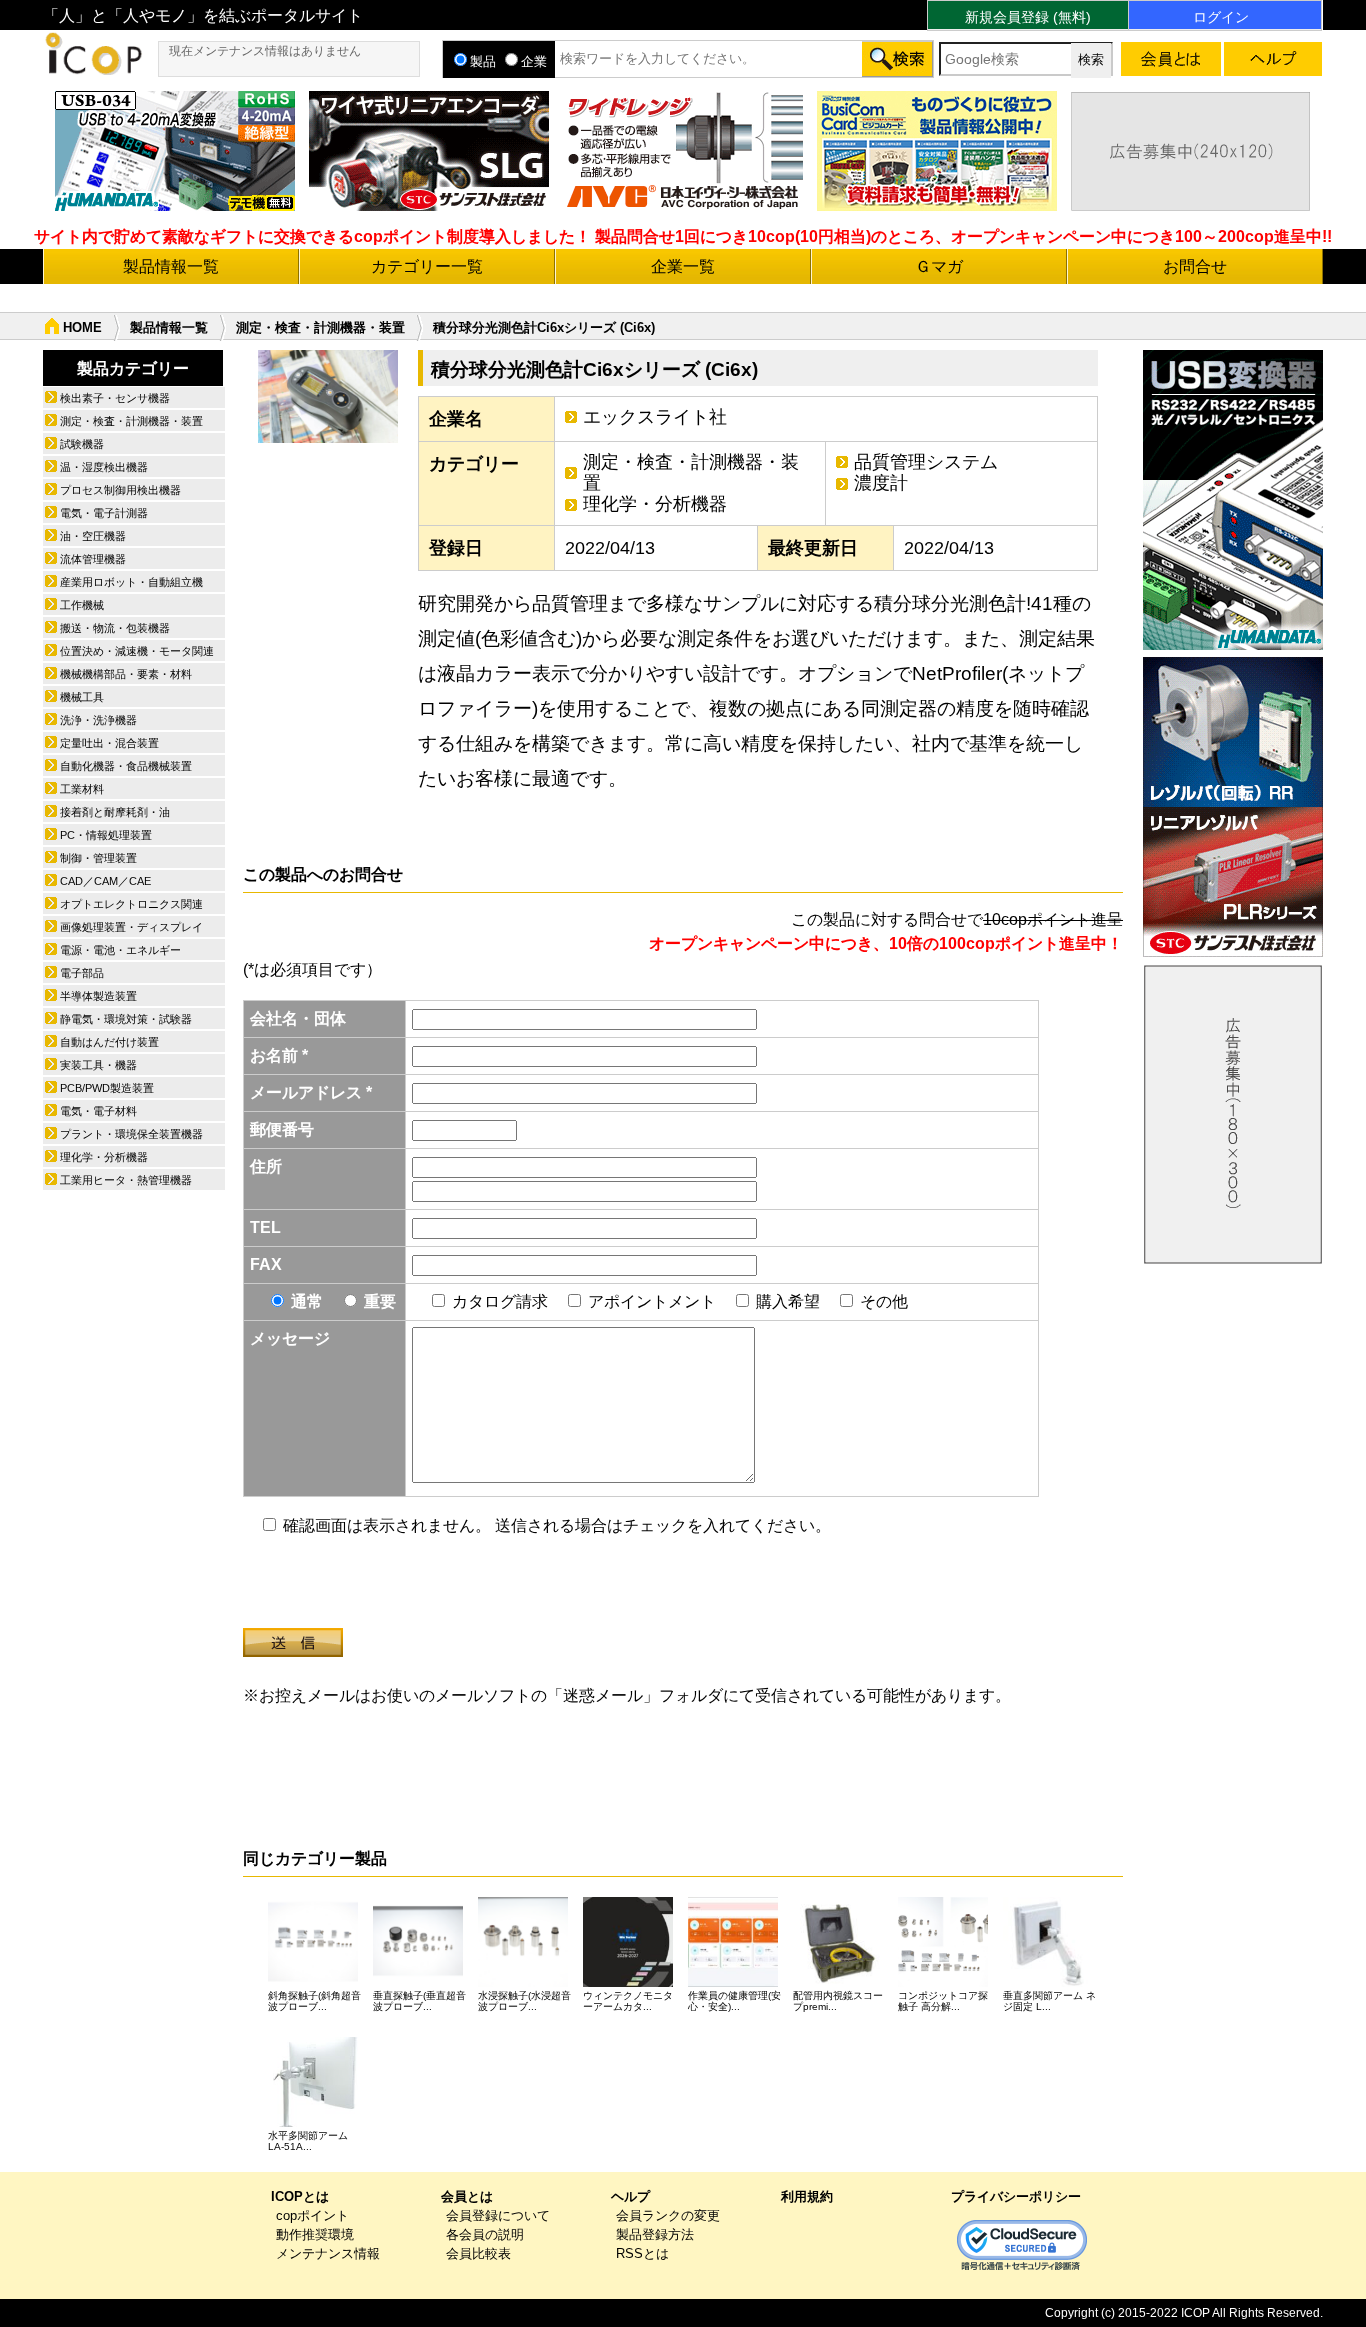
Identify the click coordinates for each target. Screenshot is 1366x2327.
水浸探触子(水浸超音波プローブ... (524, 2001)
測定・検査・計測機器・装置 (320, 327)
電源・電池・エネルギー (120, 950)
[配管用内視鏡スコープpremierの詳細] (838, 1981)
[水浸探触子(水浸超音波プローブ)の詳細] (523, 1981)
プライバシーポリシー (1016, 2196)
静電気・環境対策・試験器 (126, 1019)
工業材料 (82, 789)
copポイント (312, 2215)
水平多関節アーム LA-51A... (308, 2141)
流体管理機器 (93, 559)
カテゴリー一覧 (427, 266)
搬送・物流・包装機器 (115, 628)
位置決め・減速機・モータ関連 (137, 651)
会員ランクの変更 (668, 2215)
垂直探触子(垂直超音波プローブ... (419, 2001)
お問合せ (1195, 266)
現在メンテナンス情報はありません (265, 51)
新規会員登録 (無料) (1028, 17)
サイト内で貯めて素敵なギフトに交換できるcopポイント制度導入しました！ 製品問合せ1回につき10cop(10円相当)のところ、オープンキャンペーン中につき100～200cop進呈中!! (683, 236)
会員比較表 (478, 2253)
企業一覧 (683, 266)
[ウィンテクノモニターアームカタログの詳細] (628, 1981)
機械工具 (82, 697)
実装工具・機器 (98, 1065)
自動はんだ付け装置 (109, 1042)
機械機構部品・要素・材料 (126, 674)
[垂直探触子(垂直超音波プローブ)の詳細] (418, 1981)
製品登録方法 (655, 2234)
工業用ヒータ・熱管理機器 (126, 1180)
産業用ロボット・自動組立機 (131, 582)
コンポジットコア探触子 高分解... (943, 2001)
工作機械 (82, 605)
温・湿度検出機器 (104, 467)
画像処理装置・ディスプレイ (131, 927)
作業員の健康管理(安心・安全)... (734, 2001)
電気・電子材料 (98, 1111)
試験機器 (82, 444)
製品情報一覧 (171, 266)
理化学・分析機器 (655, 504)
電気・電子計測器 (104, 513)
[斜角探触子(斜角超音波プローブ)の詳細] (313, 1981)
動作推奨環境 (315, 2234)
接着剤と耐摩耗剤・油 (115, 812)
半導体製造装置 (98, 996)
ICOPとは (300, 2196)
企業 (534, 61)
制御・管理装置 (98, 858)
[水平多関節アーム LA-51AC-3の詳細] (313, 2121)
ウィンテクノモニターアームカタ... (628, 2001)
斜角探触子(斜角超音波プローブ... (314, 2001)
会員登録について (498, 2215)
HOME (82, 327)
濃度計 (881, 483)
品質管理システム (926, 462)
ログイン (1221, 17)
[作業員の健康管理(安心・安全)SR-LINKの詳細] (733, 1981)
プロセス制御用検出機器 (120, 490)
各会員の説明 (485, 2234)
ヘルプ (630, 2196)
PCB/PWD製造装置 (107, 1088)
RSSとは (642, 2253)
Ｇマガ (939, 266)
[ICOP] (93, 69)
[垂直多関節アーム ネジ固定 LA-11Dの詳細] (1048, 1981)
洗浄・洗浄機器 (98, 720)
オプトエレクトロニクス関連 (131, 904)
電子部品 (82, 973)
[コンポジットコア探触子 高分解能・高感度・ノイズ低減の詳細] (943, 1981)
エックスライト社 (655, 417)
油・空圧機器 (93, 536)
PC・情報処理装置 (106, 835)
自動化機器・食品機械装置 (126, 766)
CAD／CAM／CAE (105, 881)
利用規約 (807, 2196)
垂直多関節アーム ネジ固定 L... (1049, 2001)
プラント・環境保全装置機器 (131, 1134)
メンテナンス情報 (328, 2253)
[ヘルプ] (1273, 62)
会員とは (467, 2196)
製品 (483, 61)
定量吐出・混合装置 (109, 743)
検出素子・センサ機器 (115, 398)
